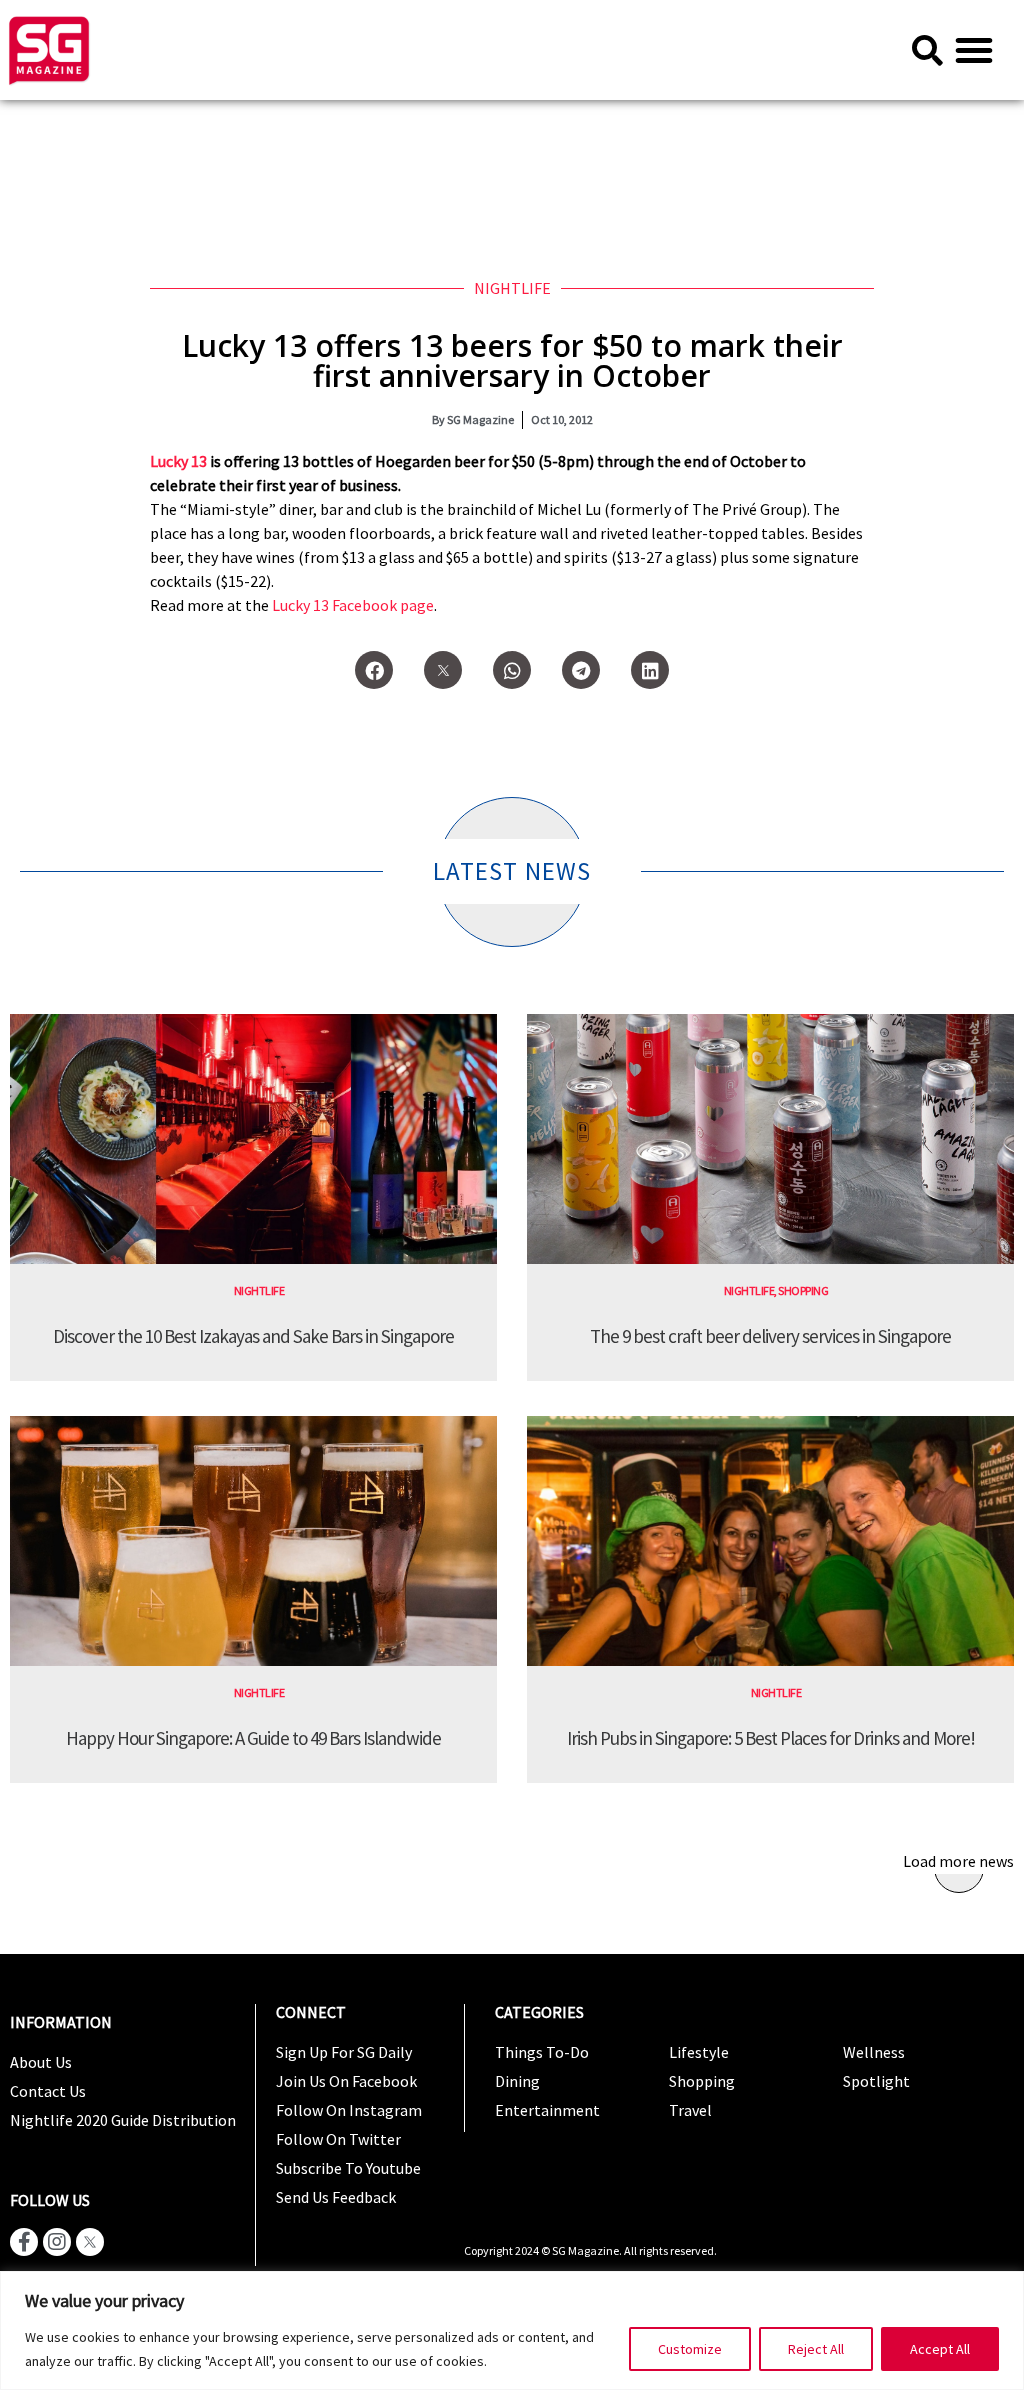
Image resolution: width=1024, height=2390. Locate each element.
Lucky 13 (178, 461)
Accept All (940, 2349)
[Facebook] (374, 670)
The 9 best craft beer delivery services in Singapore (770, 1336)
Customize (690, 2349)
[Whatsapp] (512, 670)
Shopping (803, 1290)
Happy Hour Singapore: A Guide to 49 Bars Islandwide (253, 1738)
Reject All (816, 2349)
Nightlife (512, 288)
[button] (974, 50)
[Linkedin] (650, 670)
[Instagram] (57, 2242)
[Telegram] (581, 670)
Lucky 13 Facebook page (353, 605)
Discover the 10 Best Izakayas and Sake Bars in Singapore (253, 1336)
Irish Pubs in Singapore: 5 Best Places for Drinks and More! (771, 1738)
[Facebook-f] (24, 2242)
